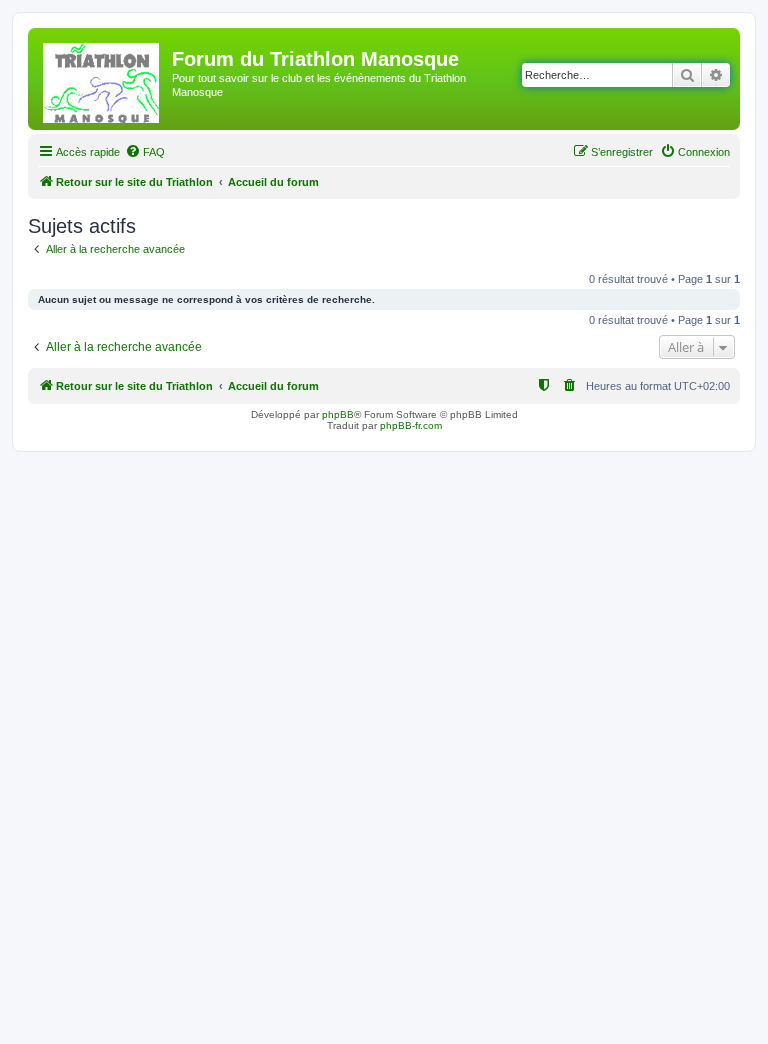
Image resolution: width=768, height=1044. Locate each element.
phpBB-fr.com (411, 425)
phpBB (338, 414)
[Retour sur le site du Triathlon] (102, 79)
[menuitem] (145, 152)
